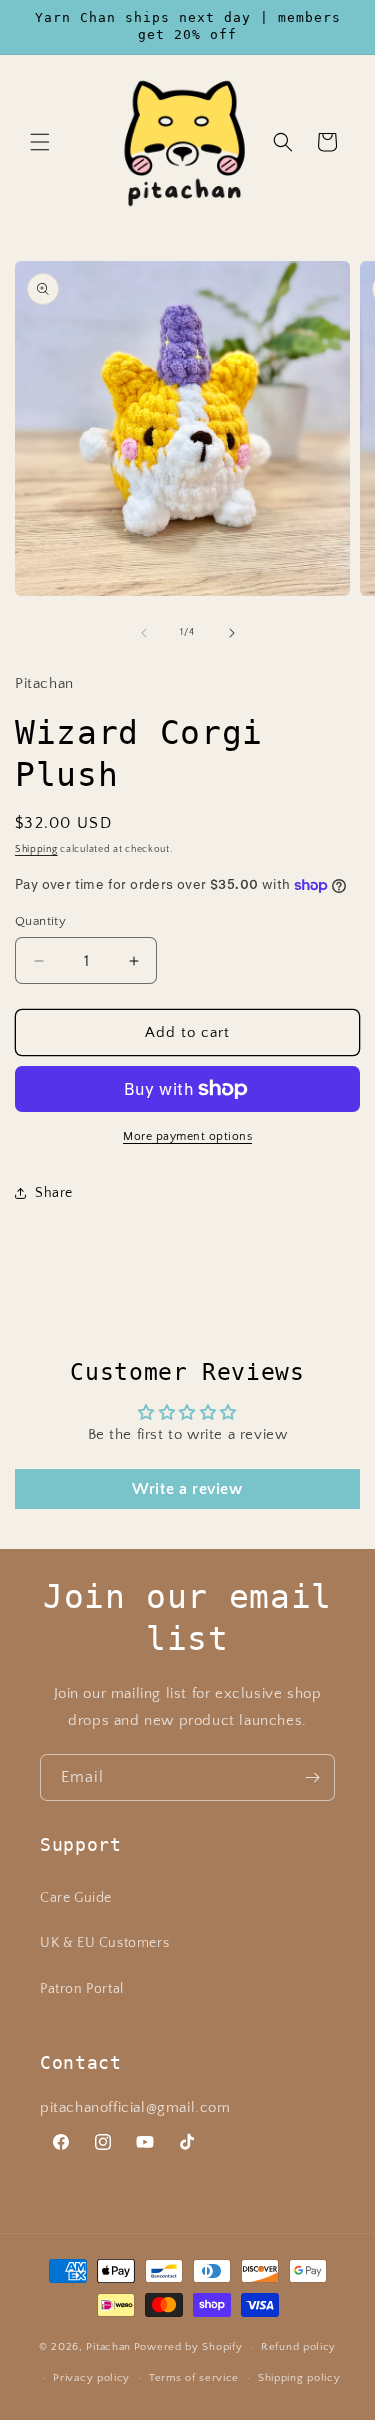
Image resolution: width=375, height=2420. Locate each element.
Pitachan (108, 2347)
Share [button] (54, 1193)
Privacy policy (91, 2378)
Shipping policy (299, 2378)
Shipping (36, 849)
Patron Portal (82, 1989)
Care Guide (76, 1898)
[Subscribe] (312, 1777)
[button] (40, 142)
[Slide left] (144, 633)
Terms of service (194, 2378)
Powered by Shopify (188, 2347)
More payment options (187, 1136)
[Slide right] (232, 633)
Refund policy (298, 2347)
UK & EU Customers (104, 1943)
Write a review (187, 1489)
